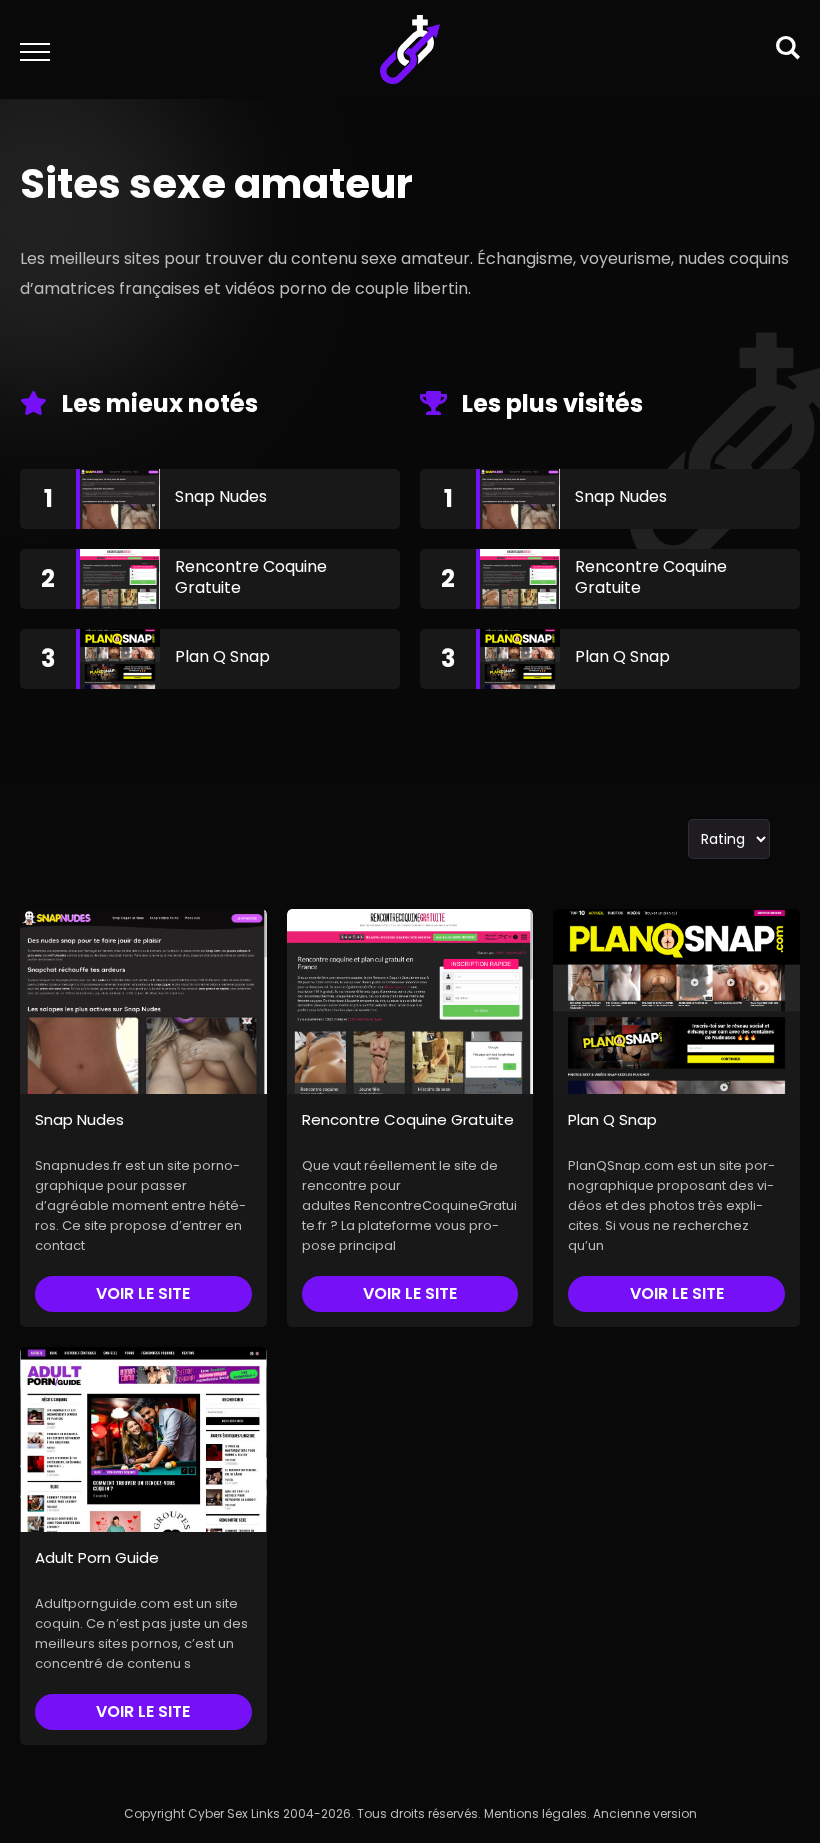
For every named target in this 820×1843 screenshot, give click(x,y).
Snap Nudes (221, 496)
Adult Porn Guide (97, 1557)
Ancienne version (645, 1813)
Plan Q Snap (222, 656)
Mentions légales (535, 1813)
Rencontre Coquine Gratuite (251, 577)
